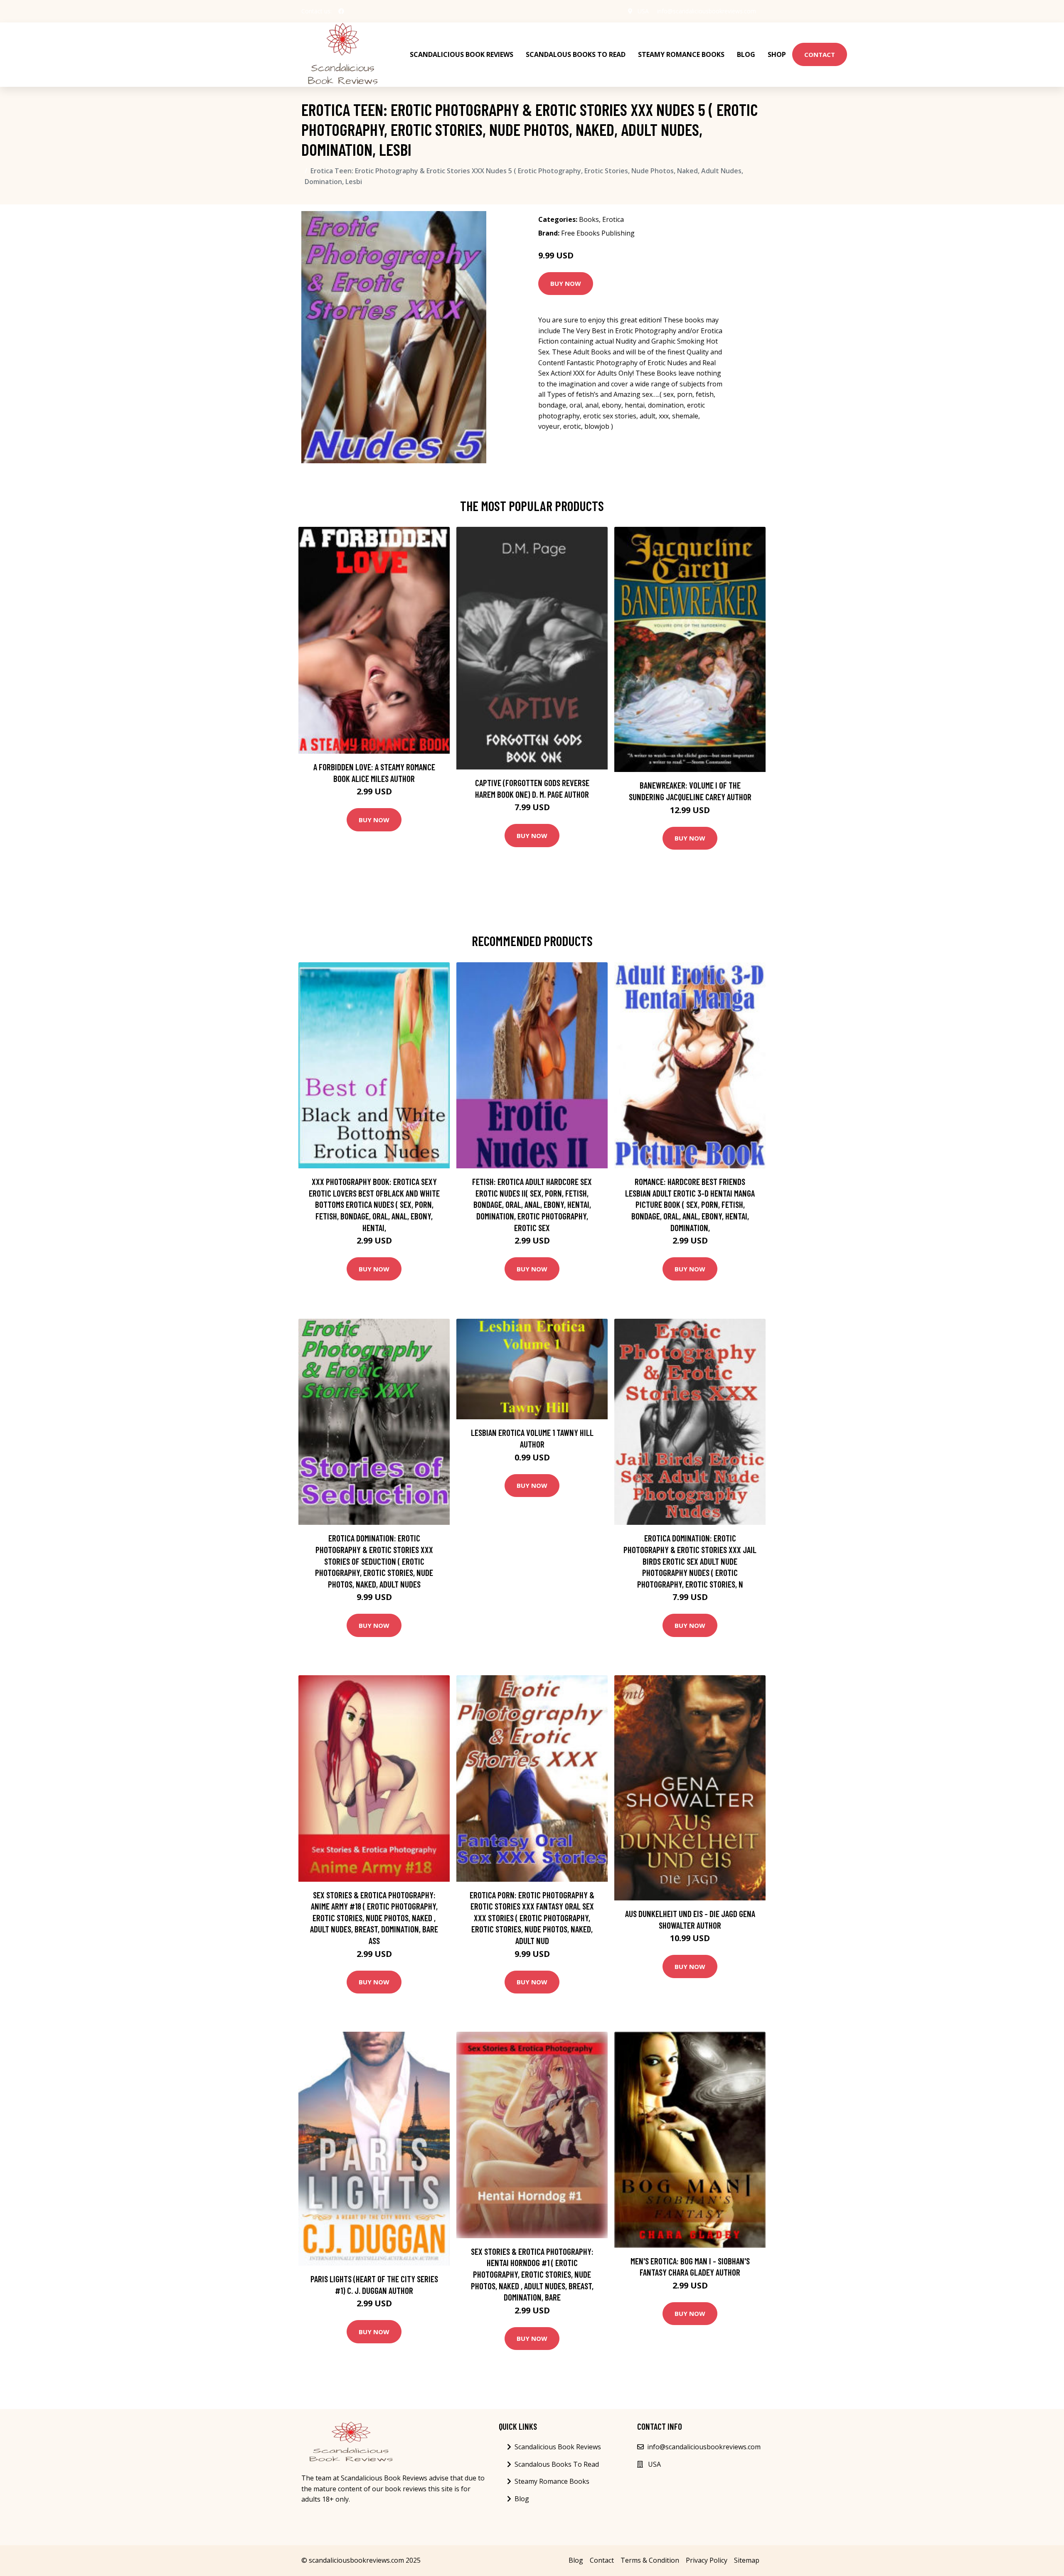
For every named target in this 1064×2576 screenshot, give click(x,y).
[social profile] (341, 11)
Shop (777, 54)
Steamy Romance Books (681, 54)
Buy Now (566, 283)
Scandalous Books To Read (576, 54)
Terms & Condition (650, 2560)
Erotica (613, 219)
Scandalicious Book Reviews (462, 54)
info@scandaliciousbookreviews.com (707, 11)
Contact (820, 54)
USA (643, 11)
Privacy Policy (707, 2560)
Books (589, 219)
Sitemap (747, 2560)
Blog (746, 54)
